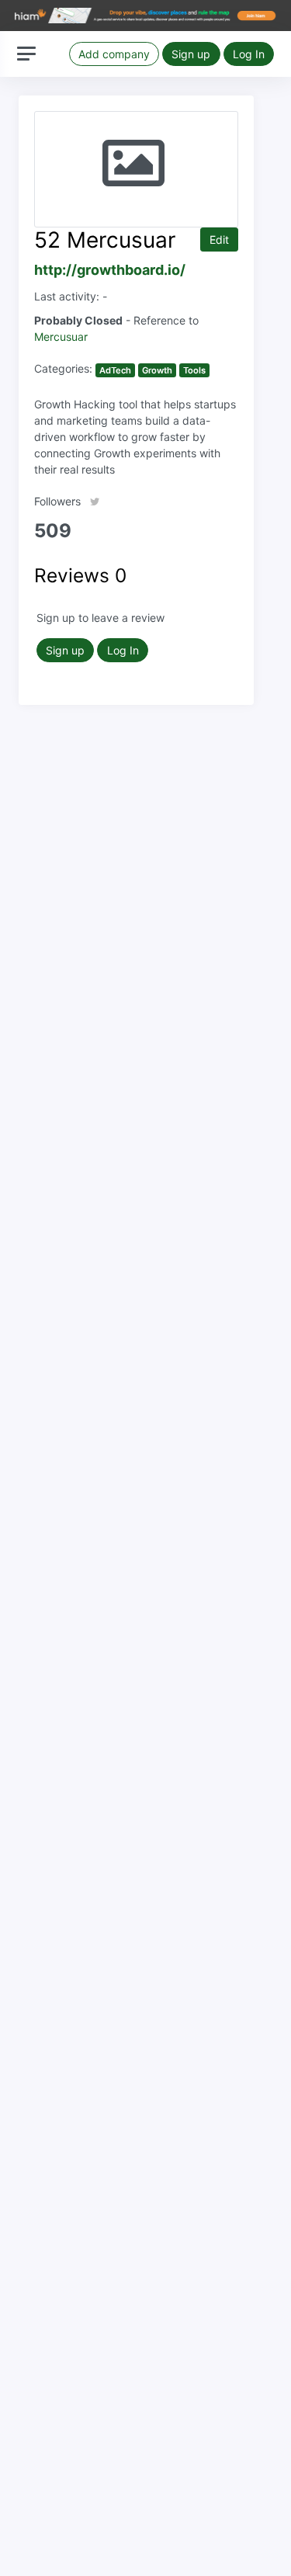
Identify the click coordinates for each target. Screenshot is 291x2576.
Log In (249, 54)
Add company (114, 54)
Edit (219, 240)
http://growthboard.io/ (110, 270)
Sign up (191, 54)
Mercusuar (61, 337)
